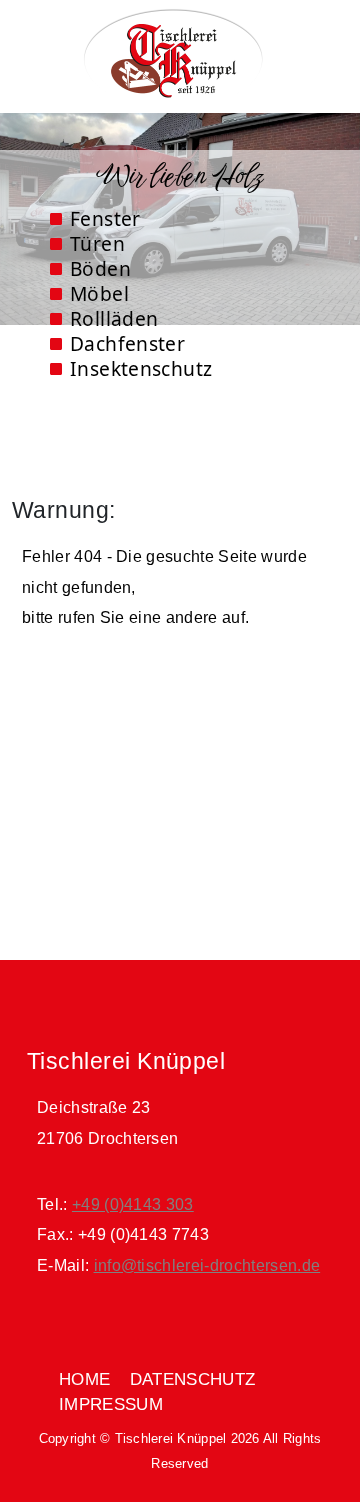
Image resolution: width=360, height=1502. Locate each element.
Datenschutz (193, 1379)
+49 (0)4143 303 (133, 1204)
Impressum (111, 1404)
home (84, 1379)
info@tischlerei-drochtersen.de (207, 1265)
